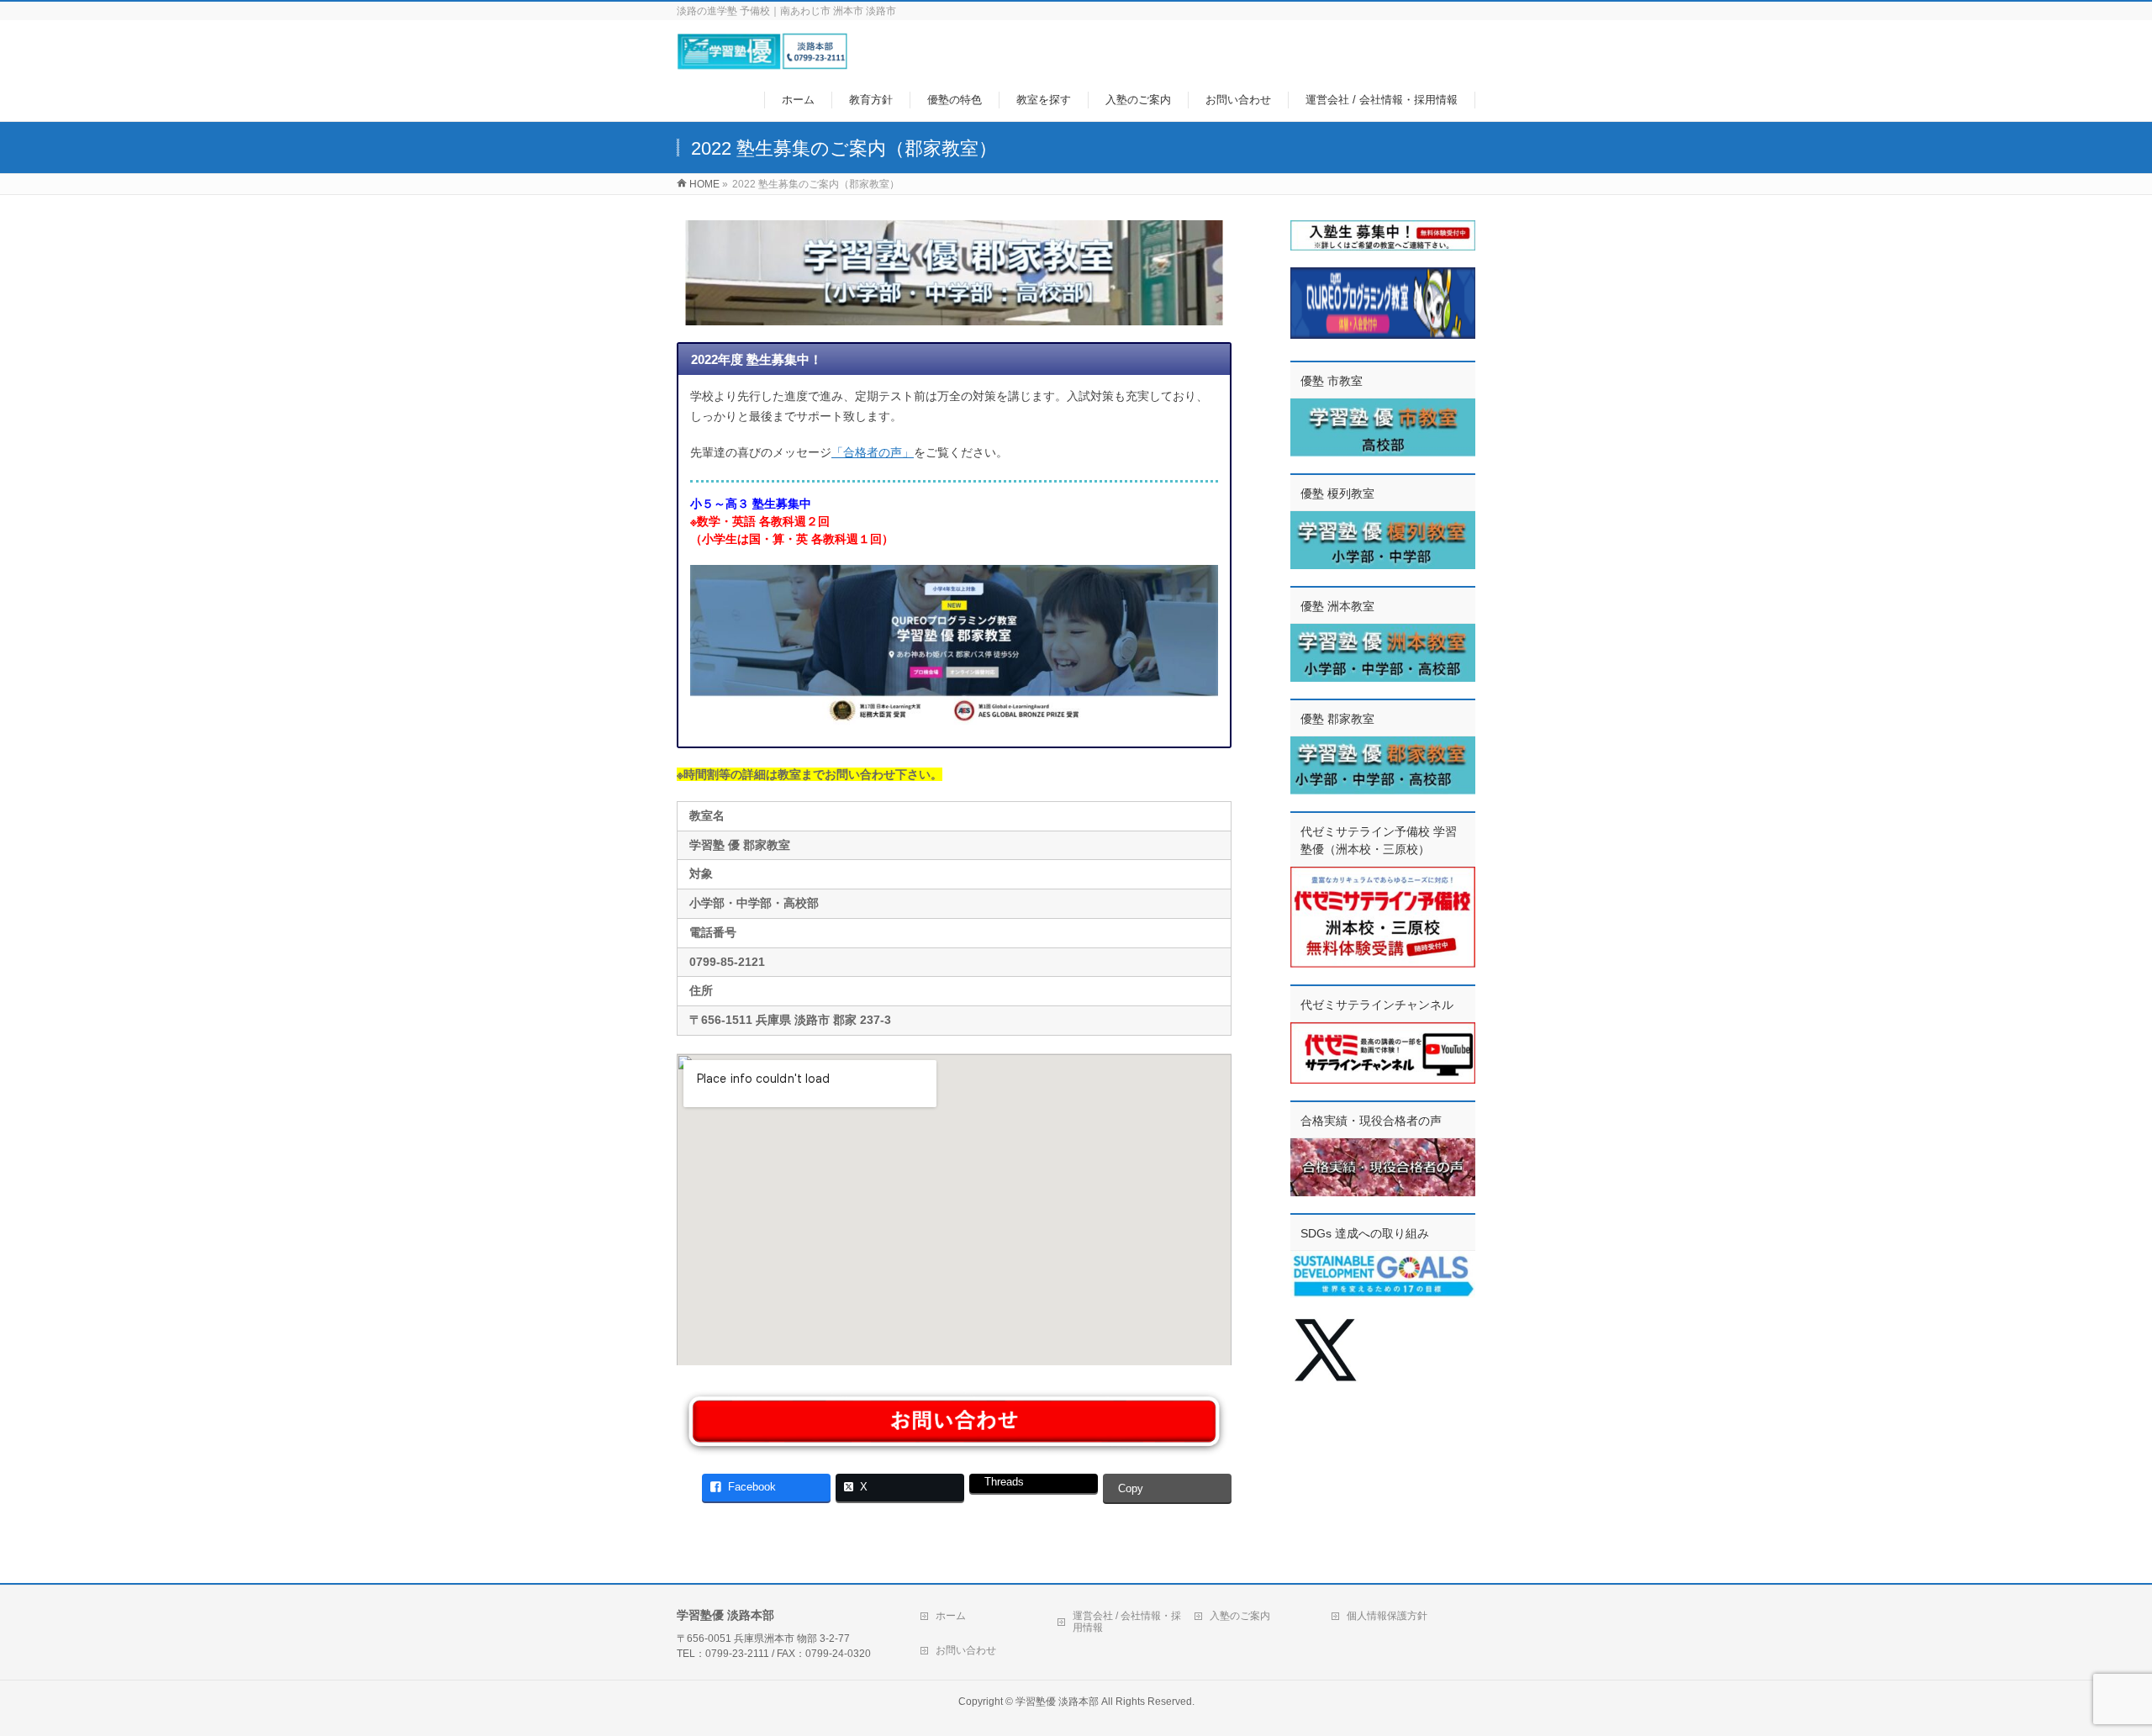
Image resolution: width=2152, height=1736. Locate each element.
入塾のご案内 (1240, 1616)
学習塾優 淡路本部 (1057, 1702)
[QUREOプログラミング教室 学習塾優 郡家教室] (954, 645)
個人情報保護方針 (1387, 1616)
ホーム (951, 1616)
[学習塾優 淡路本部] (762, 62)
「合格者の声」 (873, 452)
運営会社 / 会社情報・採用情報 (1127, 1622)
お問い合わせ (966, 1650)
